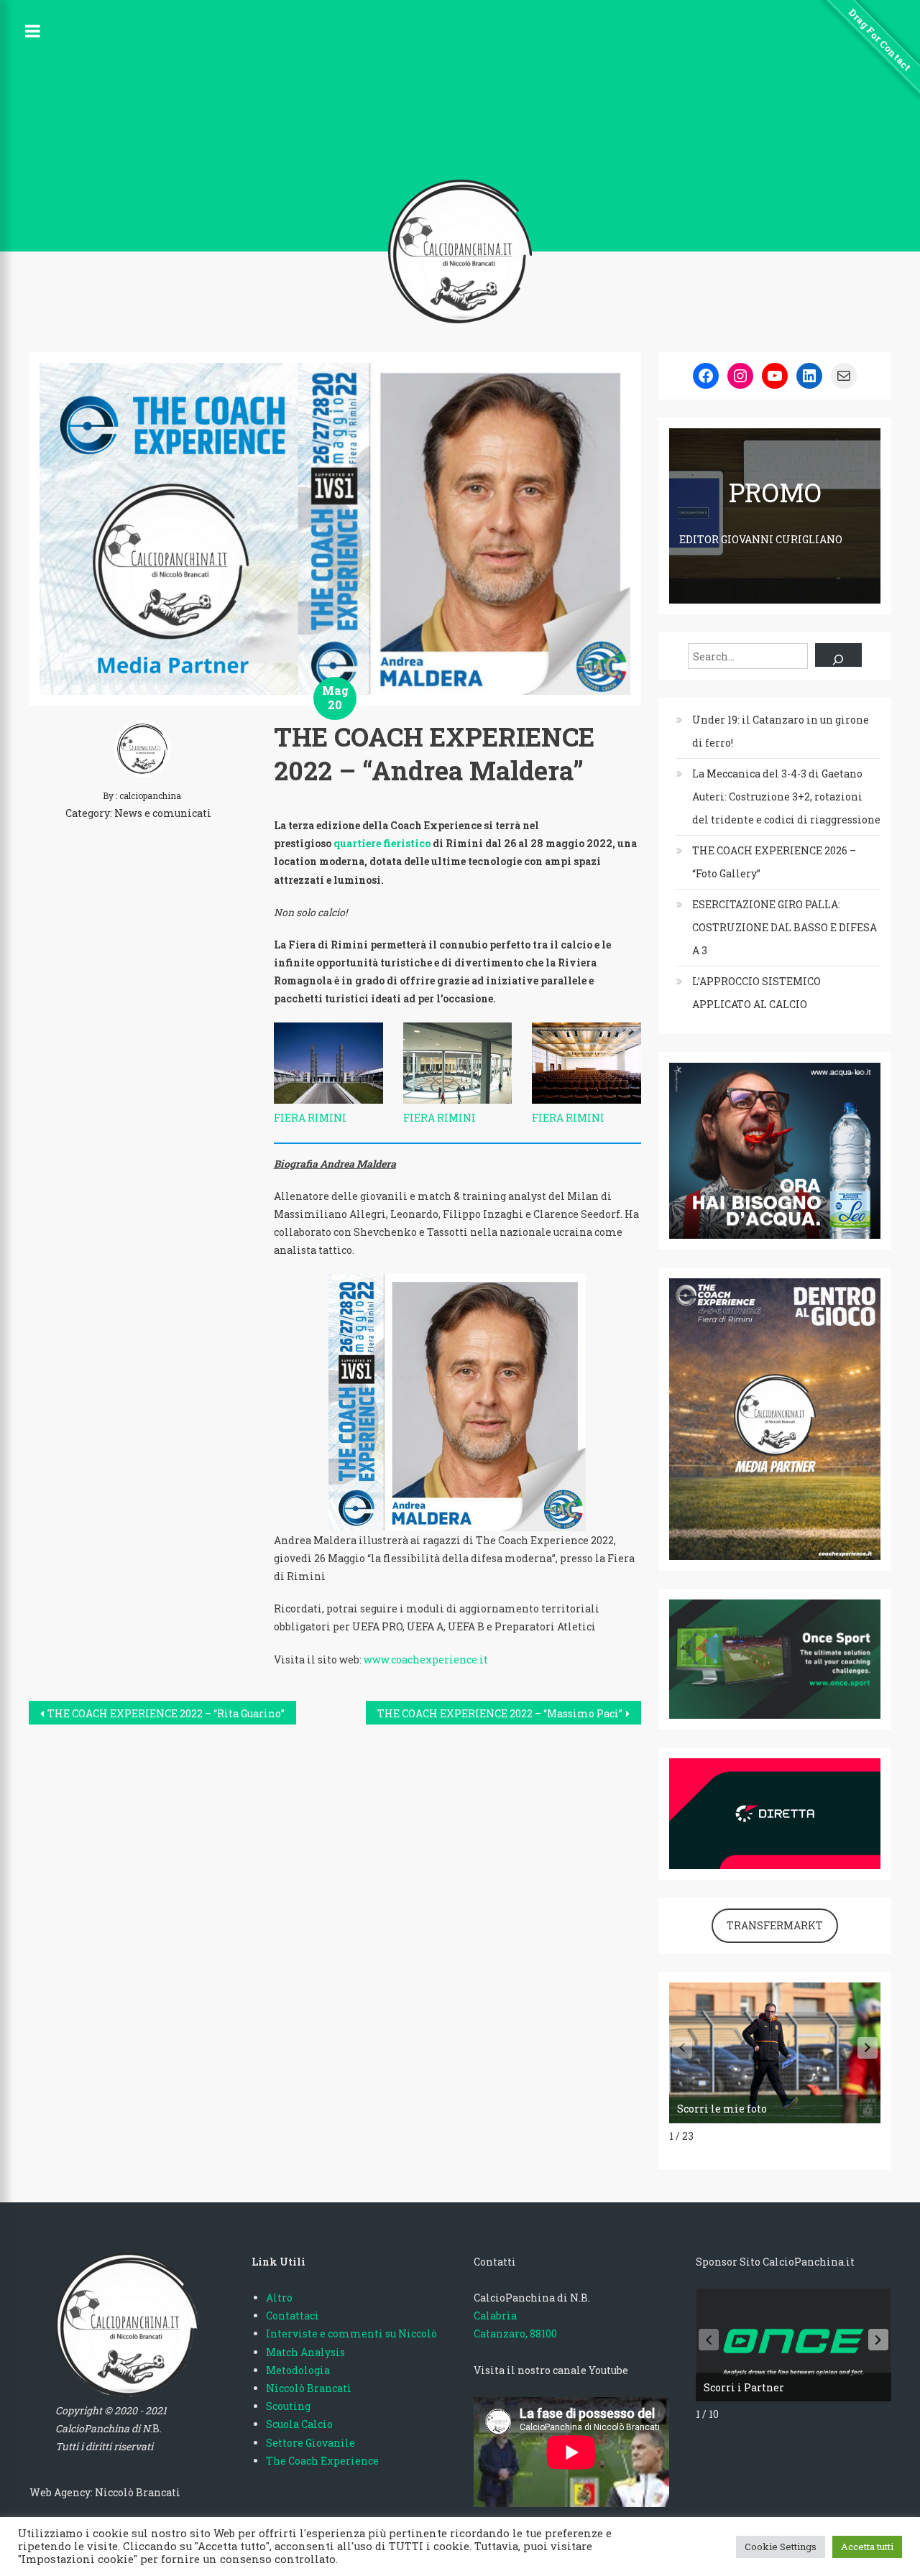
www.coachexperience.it (426, 1659)
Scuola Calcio (299, 2424)
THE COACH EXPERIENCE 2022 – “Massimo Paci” (500, 1713)
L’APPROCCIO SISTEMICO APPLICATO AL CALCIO (756, 993)
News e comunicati (163, 813)
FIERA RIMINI (310, 1118)
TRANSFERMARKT (775, 1925)
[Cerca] (838, 655)
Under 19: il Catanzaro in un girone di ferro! (781, 731)
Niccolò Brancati (309, 2388)
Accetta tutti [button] (867, 2547)
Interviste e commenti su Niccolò (351, 2333)
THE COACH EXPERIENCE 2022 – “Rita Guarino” (166, 1713)
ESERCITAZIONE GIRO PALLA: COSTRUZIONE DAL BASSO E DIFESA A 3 (785, 927)
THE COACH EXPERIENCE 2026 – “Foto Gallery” (774, 862)
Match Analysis (305, 2352)
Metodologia (298, 2370)
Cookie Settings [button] (781, 2547)
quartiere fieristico (382, 843)
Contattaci (293, 2316)
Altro (279, 2298)
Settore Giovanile (310, 2443)
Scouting (288, 2406)
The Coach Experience (322, 2461)
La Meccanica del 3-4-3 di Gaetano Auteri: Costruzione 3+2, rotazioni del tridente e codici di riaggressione (786, 797)
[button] (868, 2048)
